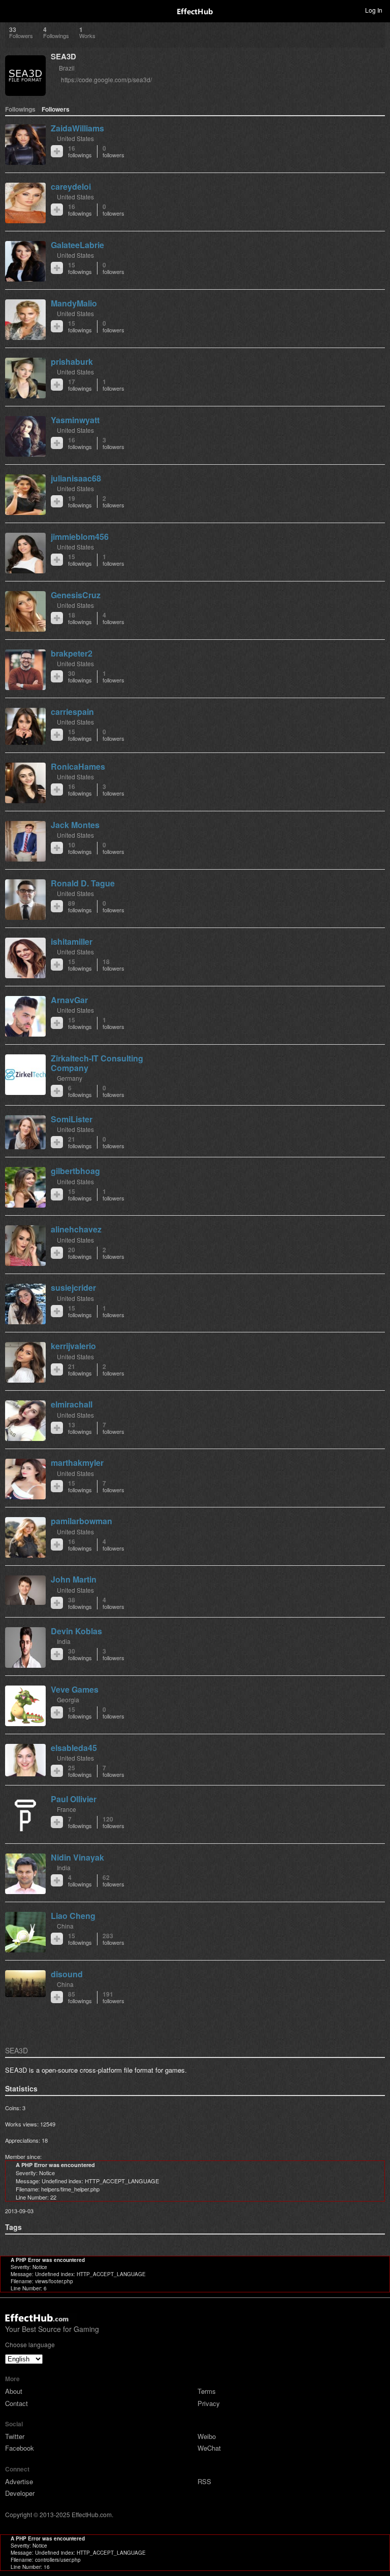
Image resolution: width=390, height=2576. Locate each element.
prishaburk (72, 362)
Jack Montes (75, 825)
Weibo (207, 2436)
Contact (17, 2403)
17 (80, 385)
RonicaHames (78, 766)
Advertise (19, 2481)
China (65, 1926)
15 (80, 268)
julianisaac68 (76, 478)
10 (80, 848)
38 (80, 1603)
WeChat (209, 2448)
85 (80, 1997)
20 (80, 1253)
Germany (70, 1078)
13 (80, 1428)
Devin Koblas (76, 1631)
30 (80, 677)
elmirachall (72, 1404)
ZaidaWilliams (77, 128)
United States (75, 138)
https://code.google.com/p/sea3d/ (106, 79)
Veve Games (75, 1689)
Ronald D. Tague (83, 883)
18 (80, 618)
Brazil (67, 68)
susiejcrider (73, 1287)
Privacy (209, 2403)
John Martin (74, 1579)
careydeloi (71, 186)
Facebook (20, 2448)
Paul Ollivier (74, 1799)
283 (113, 1939)
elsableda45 (74, 1748)
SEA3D (63, 56)
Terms (207, 2391)
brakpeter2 (72, 653)
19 (80, 502)
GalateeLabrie (77, 245)
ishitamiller (72, 941)
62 (113, 1881)
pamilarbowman (82, 1521)
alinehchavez (76, 1229)
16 (80, 151)
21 (80, 1142)
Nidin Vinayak (77, 1857)
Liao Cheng (73, 1916)
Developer (20, 2493)
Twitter (15, 2436)
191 (113, 1997)
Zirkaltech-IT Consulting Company (97, 1063)
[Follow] (57, 151)
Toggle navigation (12, 10)
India (64, 1641)
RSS (204, 2481)
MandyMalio (74, 303)
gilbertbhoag (75, 1171)
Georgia (68, 1699)
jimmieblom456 (80, 537)
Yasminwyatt (75, 420)
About (14, 2391)
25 (80, 1771)
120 (113, 1822)
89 (80, 906)
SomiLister (72, 1119)
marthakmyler (77, 1463)
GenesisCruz (76, 595)
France (67, 1809)
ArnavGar (69, 1000)
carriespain (72, 712)
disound (67, 1974)
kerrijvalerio (73, 1346)
